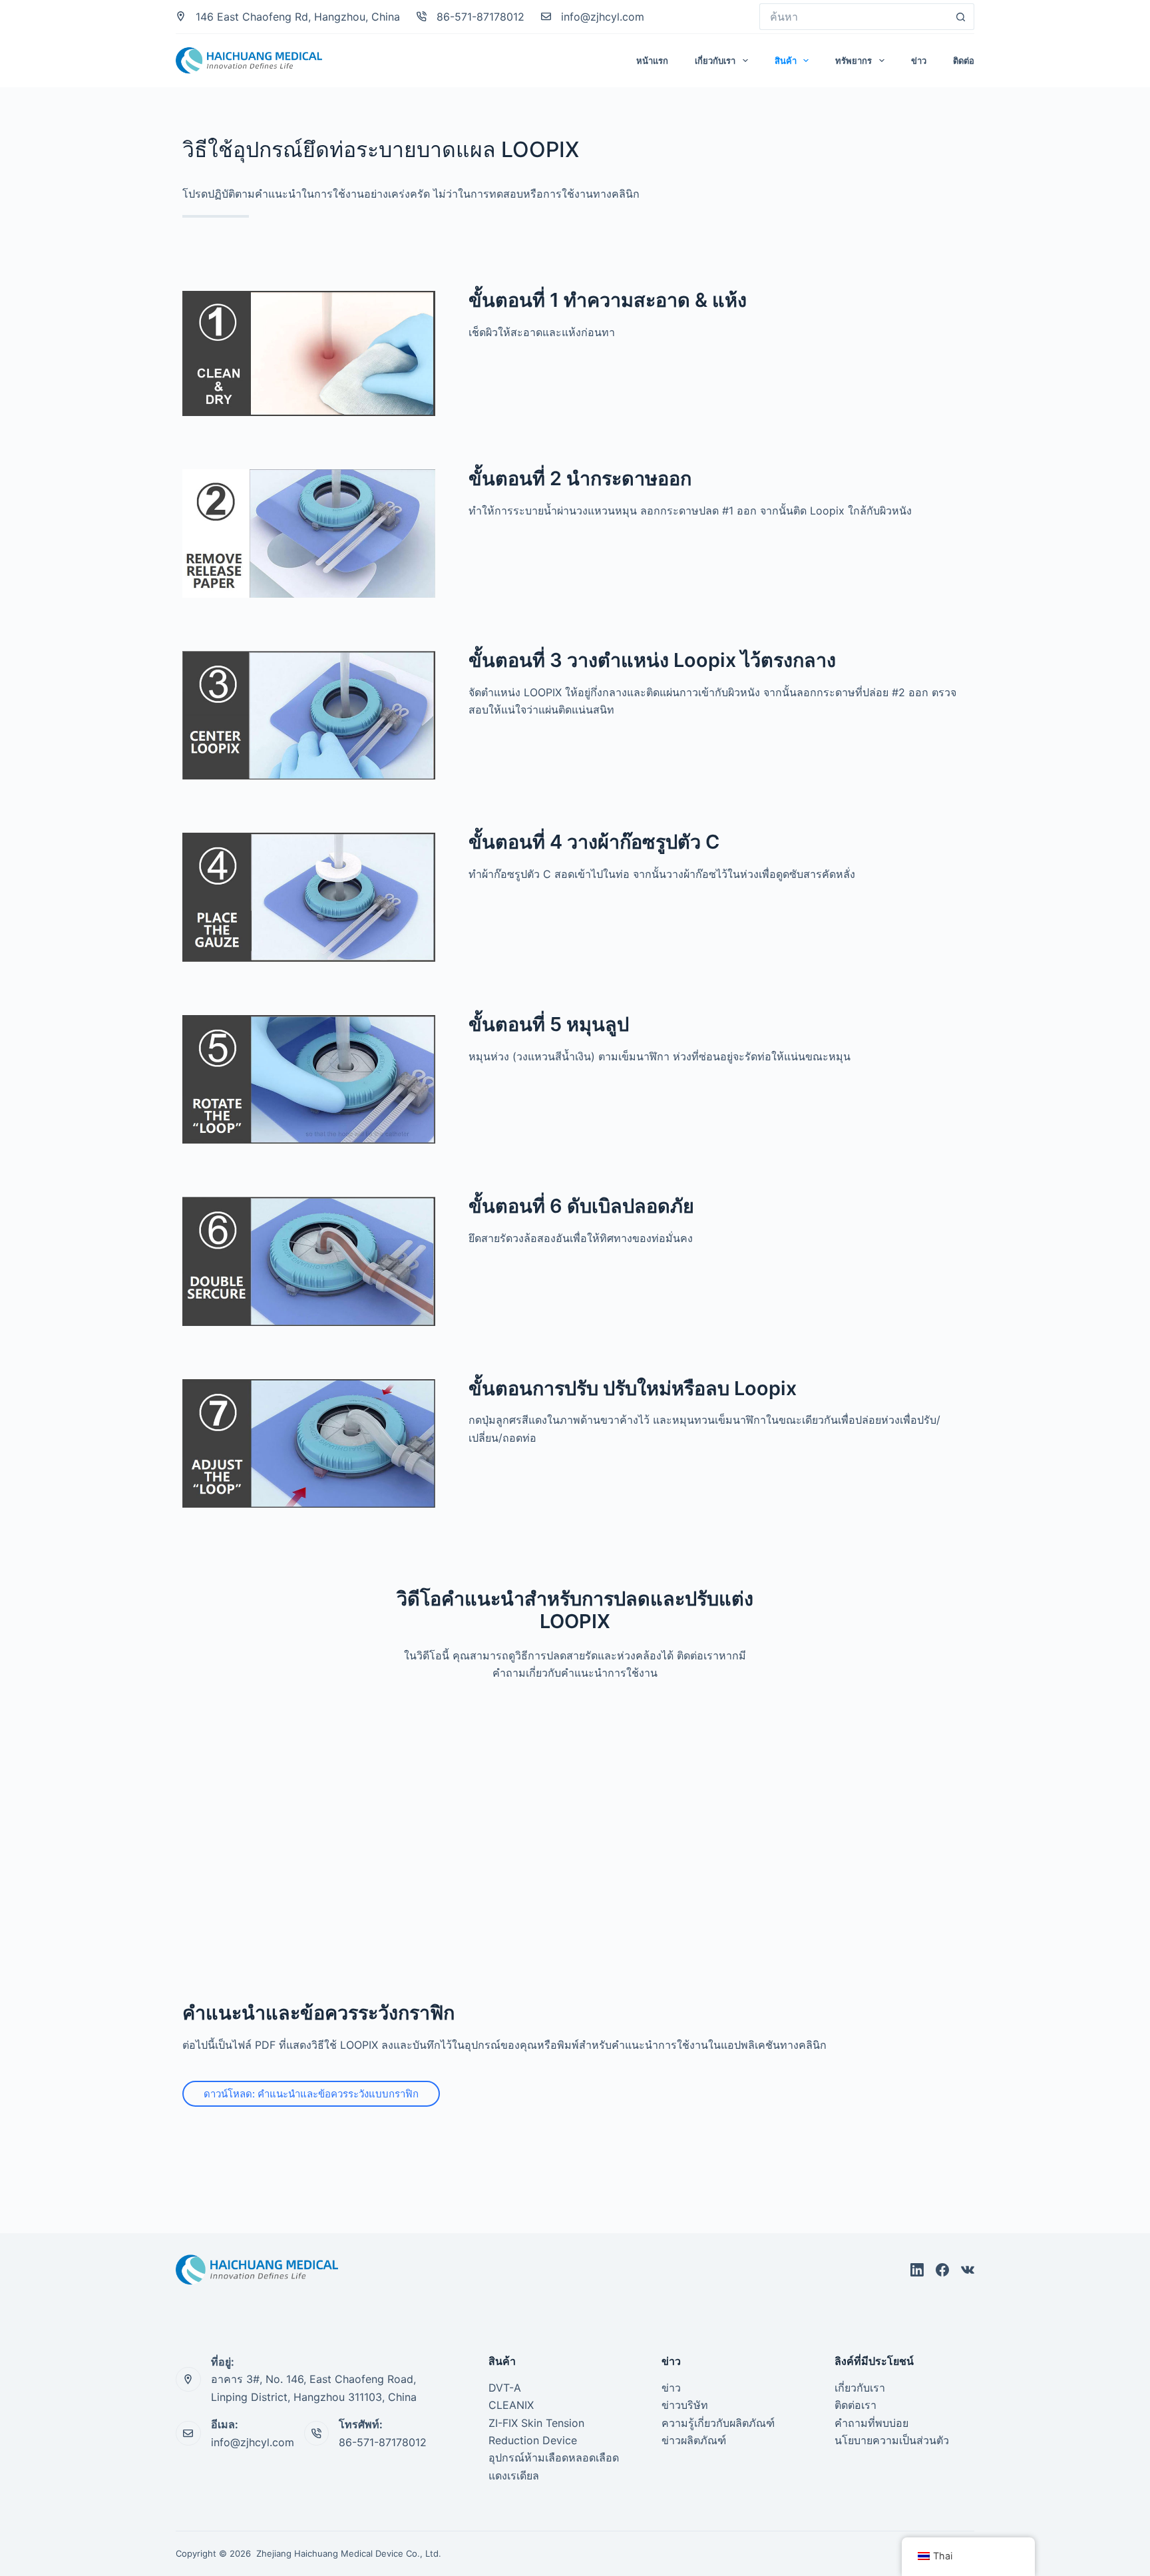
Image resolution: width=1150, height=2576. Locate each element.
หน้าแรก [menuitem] (652, 61)
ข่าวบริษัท (685, 2405)
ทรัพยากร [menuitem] (854, 61)
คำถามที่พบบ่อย (871, 2423)
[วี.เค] (968, 2270)
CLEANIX (511, 2405)
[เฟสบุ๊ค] (942, 2270)
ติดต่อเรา (856, 2405)
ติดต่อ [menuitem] (964, 61)
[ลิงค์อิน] (917, 2270)
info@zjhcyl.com (603, 17)
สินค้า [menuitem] (786, 61)
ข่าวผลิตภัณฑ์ (694, 2440)
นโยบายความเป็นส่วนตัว (892, 2440)
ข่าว (671, 2388)
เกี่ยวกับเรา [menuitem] (715, 61)
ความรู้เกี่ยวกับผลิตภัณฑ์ (718, 2423)
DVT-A (505, 2388)
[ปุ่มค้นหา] (961, 17)
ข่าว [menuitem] (919, 61)
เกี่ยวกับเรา (860, 2388)
